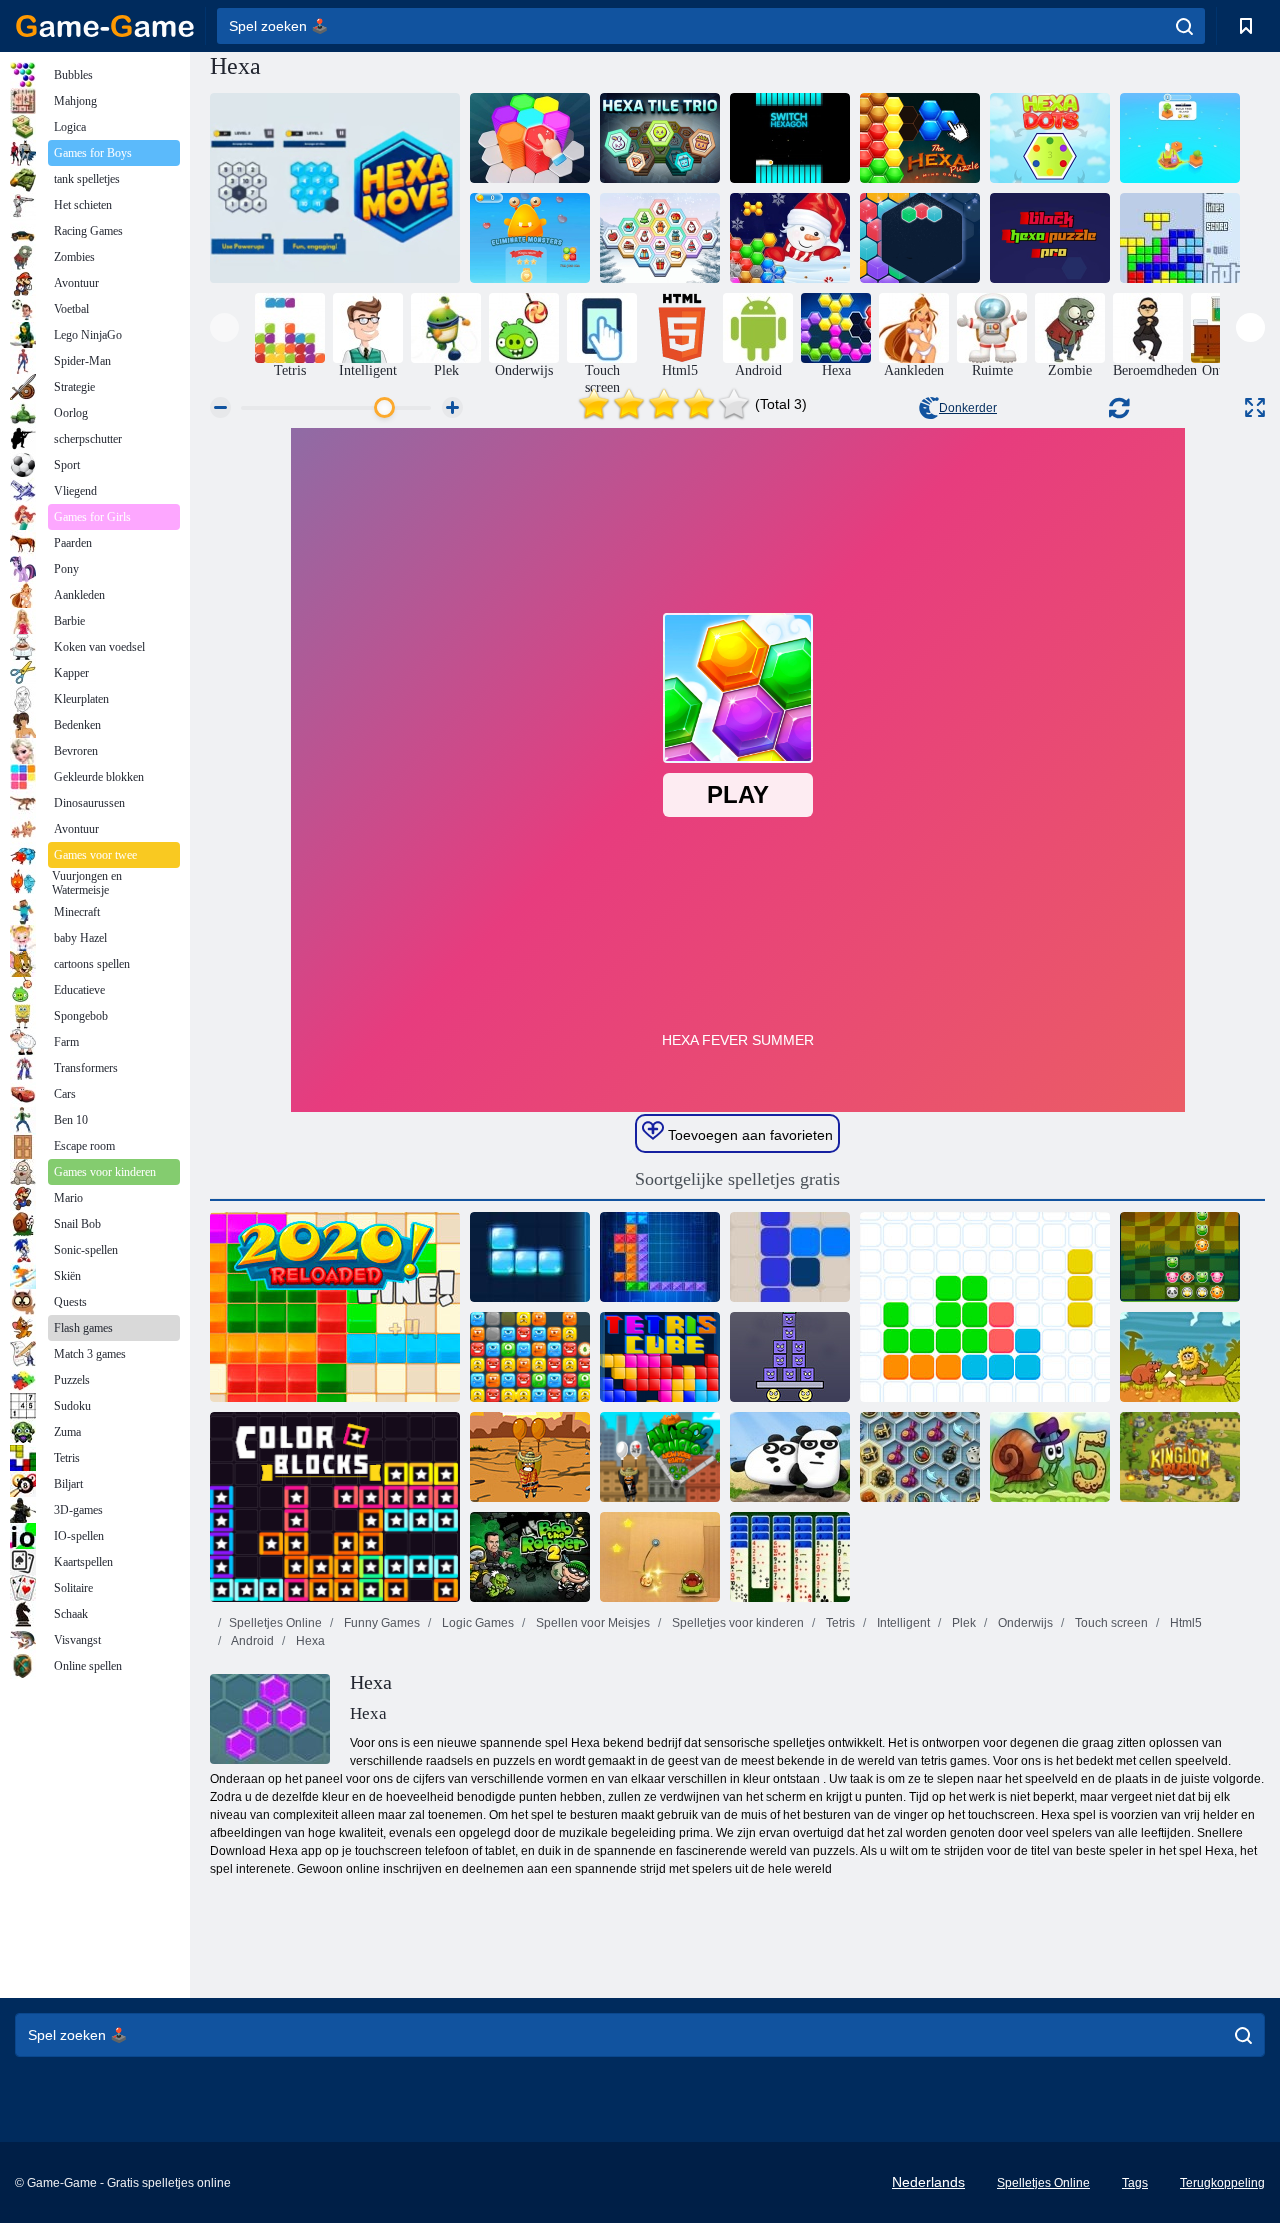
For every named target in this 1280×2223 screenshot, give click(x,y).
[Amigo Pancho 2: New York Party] (660, 1457)
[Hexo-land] (1180, 138)
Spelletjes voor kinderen (736, 1623)
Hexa (309, 1641)
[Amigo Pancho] (530, 1457)
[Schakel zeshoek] (790, 138)
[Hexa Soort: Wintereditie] (790, 238)
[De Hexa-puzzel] (920, 138)
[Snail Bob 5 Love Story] (1050, 1457)
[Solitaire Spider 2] (790, 1557)
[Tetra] (530, 1257)
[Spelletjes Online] (105, 26)
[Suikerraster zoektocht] (920, 238)
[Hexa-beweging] (335, 188)
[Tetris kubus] (660, 1357)
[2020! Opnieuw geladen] (335, 1307)
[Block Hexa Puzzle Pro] (1050, 238)
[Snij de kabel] (660, 1557)
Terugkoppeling (1222, 2183)
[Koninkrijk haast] (1180, 1457)
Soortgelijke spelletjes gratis (737, 1179)
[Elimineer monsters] (530, 238)
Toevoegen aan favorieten (748, 1135)
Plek (962, 1623)
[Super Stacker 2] (790, 1357)
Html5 (1184, 1623)
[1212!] (790, 1257)
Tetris (839, 1623)
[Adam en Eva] (1180, 1357)
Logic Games (476, 1623)
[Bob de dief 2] (530, 1557)
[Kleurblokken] (335, 1507)
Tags (1135, 2183)
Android (251, 1641)
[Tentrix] (660, 1257)
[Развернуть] (1255, 407)
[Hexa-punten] (1050, 138)
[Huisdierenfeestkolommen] (1180, 1257)
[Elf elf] (985, 1307)
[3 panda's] (790, 1457)
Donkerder (968, 408)
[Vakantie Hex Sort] (660, 238)
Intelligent (902, 1623)
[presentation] (224, 327)
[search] (1184, 26)
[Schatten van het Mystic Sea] (920, 1457)
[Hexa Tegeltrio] (660, 138)
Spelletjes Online (275, 1623)
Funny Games (380, 1623)
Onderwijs (1024, 1623)
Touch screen (1110, 1623)
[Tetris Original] (1180, 238)
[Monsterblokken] (530, 1357)
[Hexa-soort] (530, 138)
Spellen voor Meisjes (591, 1623)
